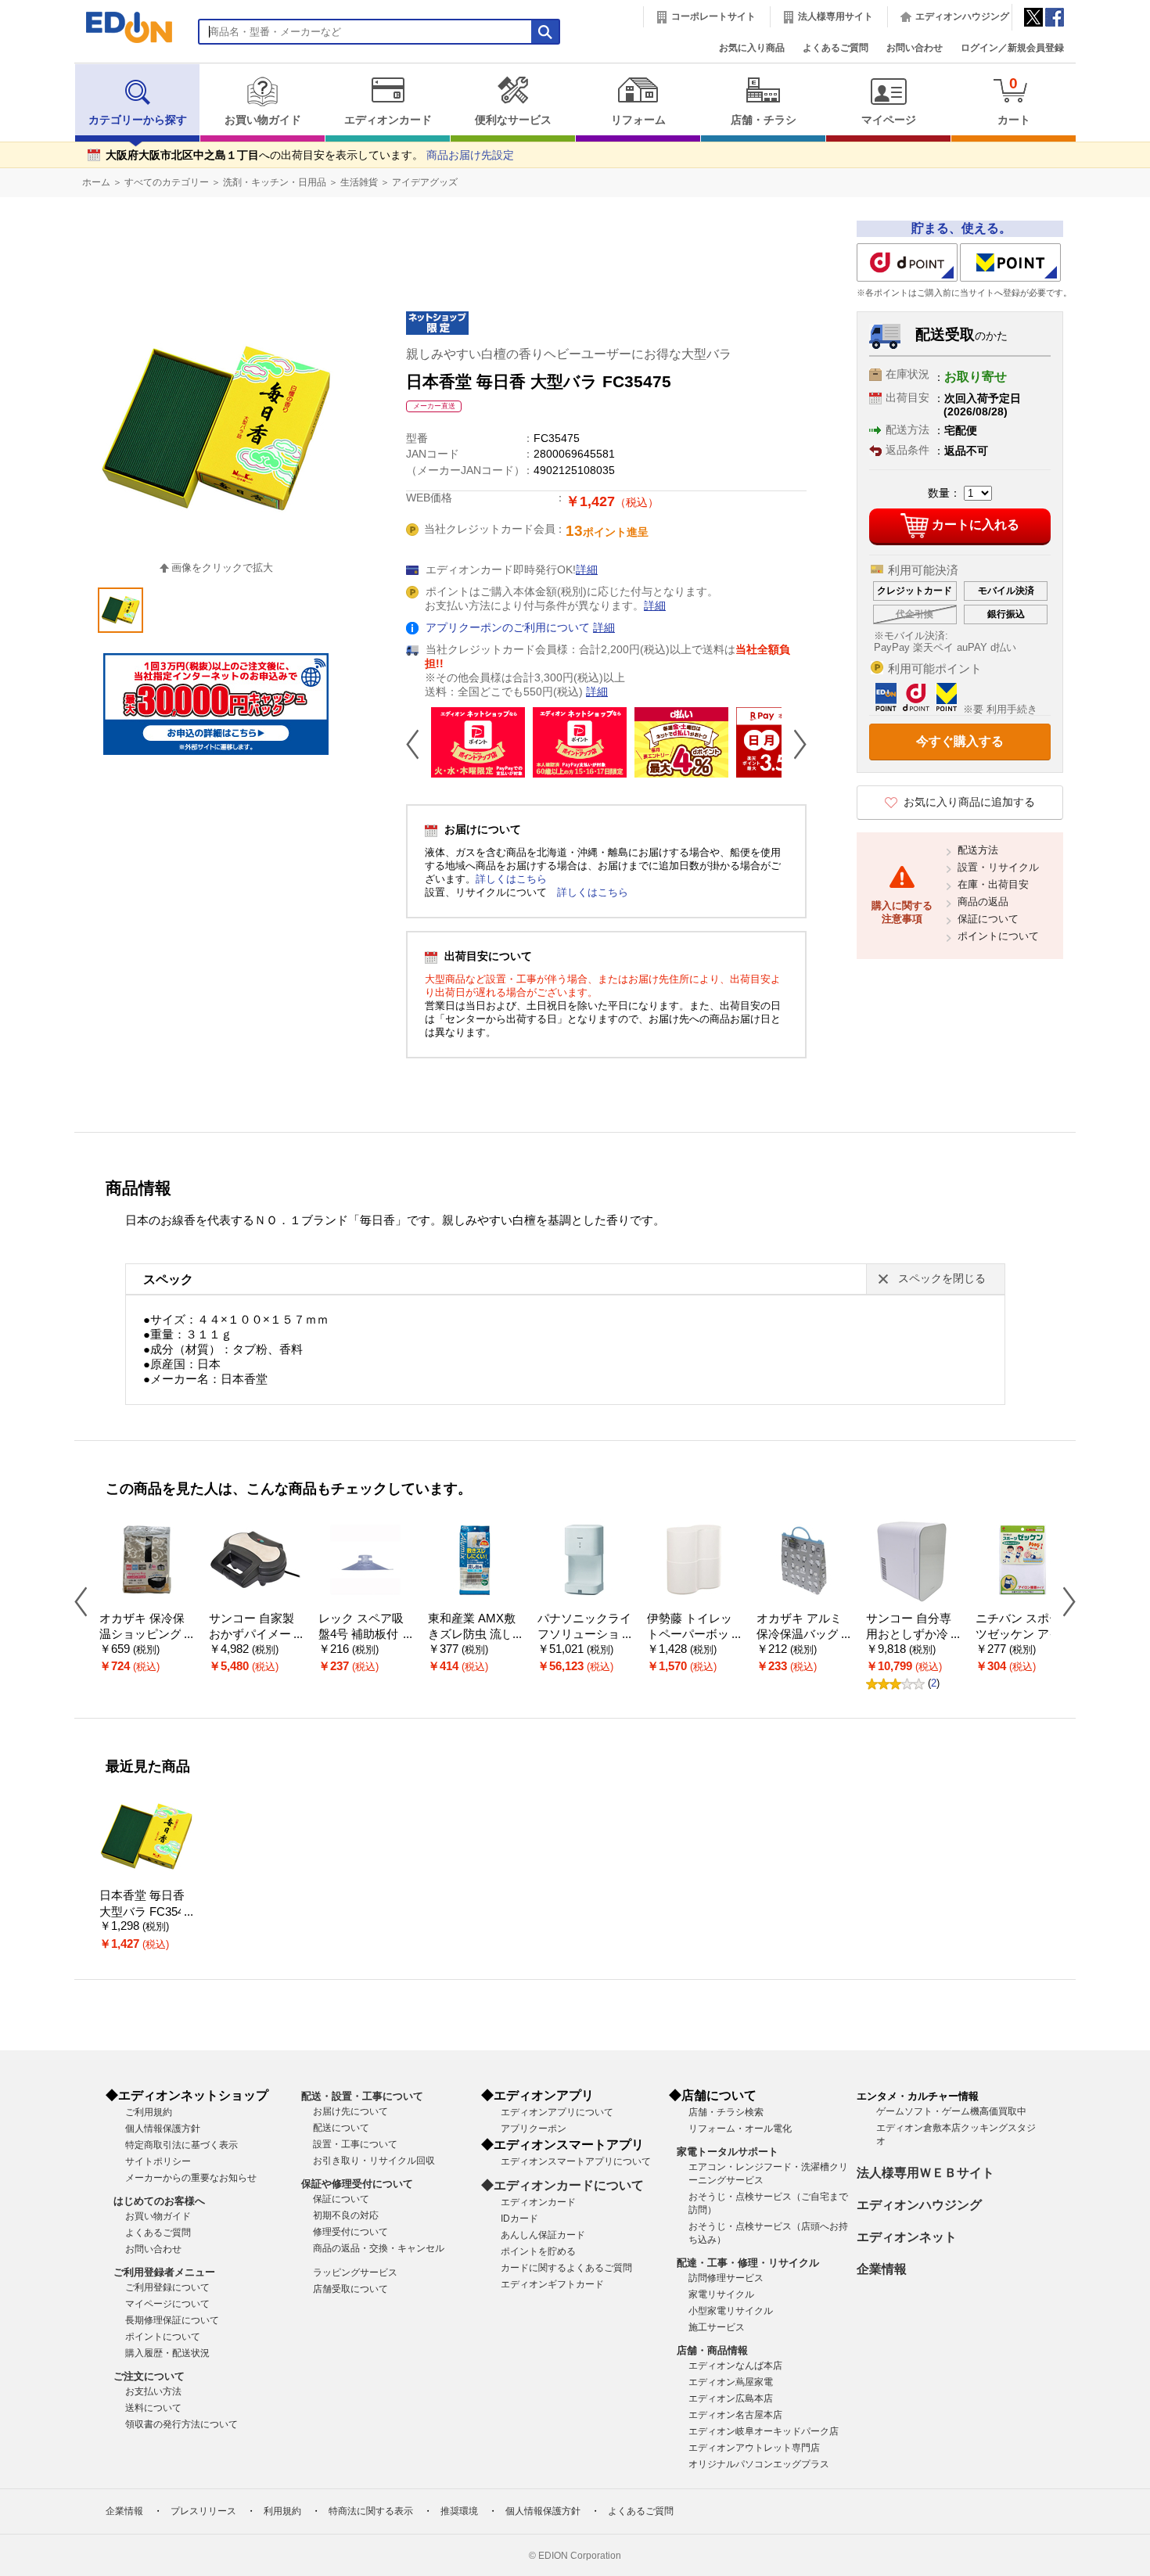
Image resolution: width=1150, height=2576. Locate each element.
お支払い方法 (153, 2391)
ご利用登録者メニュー (164, 2272)
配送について (341, 2128)
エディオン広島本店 (731, 2398)
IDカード (519, 2219)
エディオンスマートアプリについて (576, 2161)
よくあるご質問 (836, 48)
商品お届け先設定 (470, 155)
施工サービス (717, 2327)
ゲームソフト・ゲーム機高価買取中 (951, 2111)
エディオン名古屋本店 (735, 2415)
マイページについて (167, 2304)
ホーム (96, 182)
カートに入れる (976, 525)
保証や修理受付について (357, 2184)
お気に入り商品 (752, 48)
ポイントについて (998, 936)
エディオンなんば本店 (735, 2366)
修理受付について (350, 2232)
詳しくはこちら (511, 879)
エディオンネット (907, 2237)
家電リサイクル (721, 2294)
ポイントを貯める (538, 2251)
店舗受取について (350, 2289)
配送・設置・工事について (362, 2096)
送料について (153, 2408)
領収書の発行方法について (181, 2424)
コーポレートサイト (713, 16)
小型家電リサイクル (731, 2311)
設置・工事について (355, 2144)
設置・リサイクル (998, 867)
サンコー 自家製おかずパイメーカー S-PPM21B (256, 1635)
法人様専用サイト (836, 16)
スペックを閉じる (942, 1279)
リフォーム (638, 120)
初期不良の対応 (346, 2215)
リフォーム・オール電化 (740, 2129)
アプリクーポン (534, 2129)
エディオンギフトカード (552, 2284)
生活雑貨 (359, 182)
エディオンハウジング (962, 16)
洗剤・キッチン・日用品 (275, 182)
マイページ (889, 120)
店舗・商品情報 (712, 2350)
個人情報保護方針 (163, 2129)
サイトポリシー (158, 2161)
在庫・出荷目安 (993, 884)
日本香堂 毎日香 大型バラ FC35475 (145, 1911)
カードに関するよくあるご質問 (566, 2268)
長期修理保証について (172, 2320)
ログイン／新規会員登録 (1012, 48)
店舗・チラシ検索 (726, 2112)
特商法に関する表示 (371, 2511)
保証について (988, 919)
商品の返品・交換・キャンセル (379, 2248)
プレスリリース (203, 2511)
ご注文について (149, 2376)
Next (794, 744)
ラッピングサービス (355, 2272)
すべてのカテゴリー (167, 182)
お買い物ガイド (263, 120)
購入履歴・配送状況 (167, 2353)
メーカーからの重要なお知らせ (191, 2178)
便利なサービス (513, 120)
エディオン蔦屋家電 (731, 2382)
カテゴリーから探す (138, 120)
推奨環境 (459, 2511)
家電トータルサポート (728, 2152)
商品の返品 (983, 902)
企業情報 (882, 2269)
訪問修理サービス (726, 2278)
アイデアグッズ (425, 182)
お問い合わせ (915, 48)
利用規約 (282, 2511)
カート (1014, 101)
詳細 (587, 570)
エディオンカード (388, 120)
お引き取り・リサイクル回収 (374, 2161)
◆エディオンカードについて (562, 2185)
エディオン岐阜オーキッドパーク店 (764, 2431)
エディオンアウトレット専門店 (754, 2448)
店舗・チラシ (764, 120)
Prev (419, 744)
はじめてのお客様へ (159, 2201)
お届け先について (350, 2111)
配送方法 (978, 850)
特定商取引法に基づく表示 (181, 2145)
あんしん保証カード (543, 2235)
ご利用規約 (149, 2112)
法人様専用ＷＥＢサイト (925, 2173)
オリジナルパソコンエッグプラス (759, 2464)
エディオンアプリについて (557, 2112)
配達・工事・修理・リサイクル (748, 2263)
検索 (40, 139)
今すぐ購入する (960, 741)
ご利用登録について (167, 2287)
